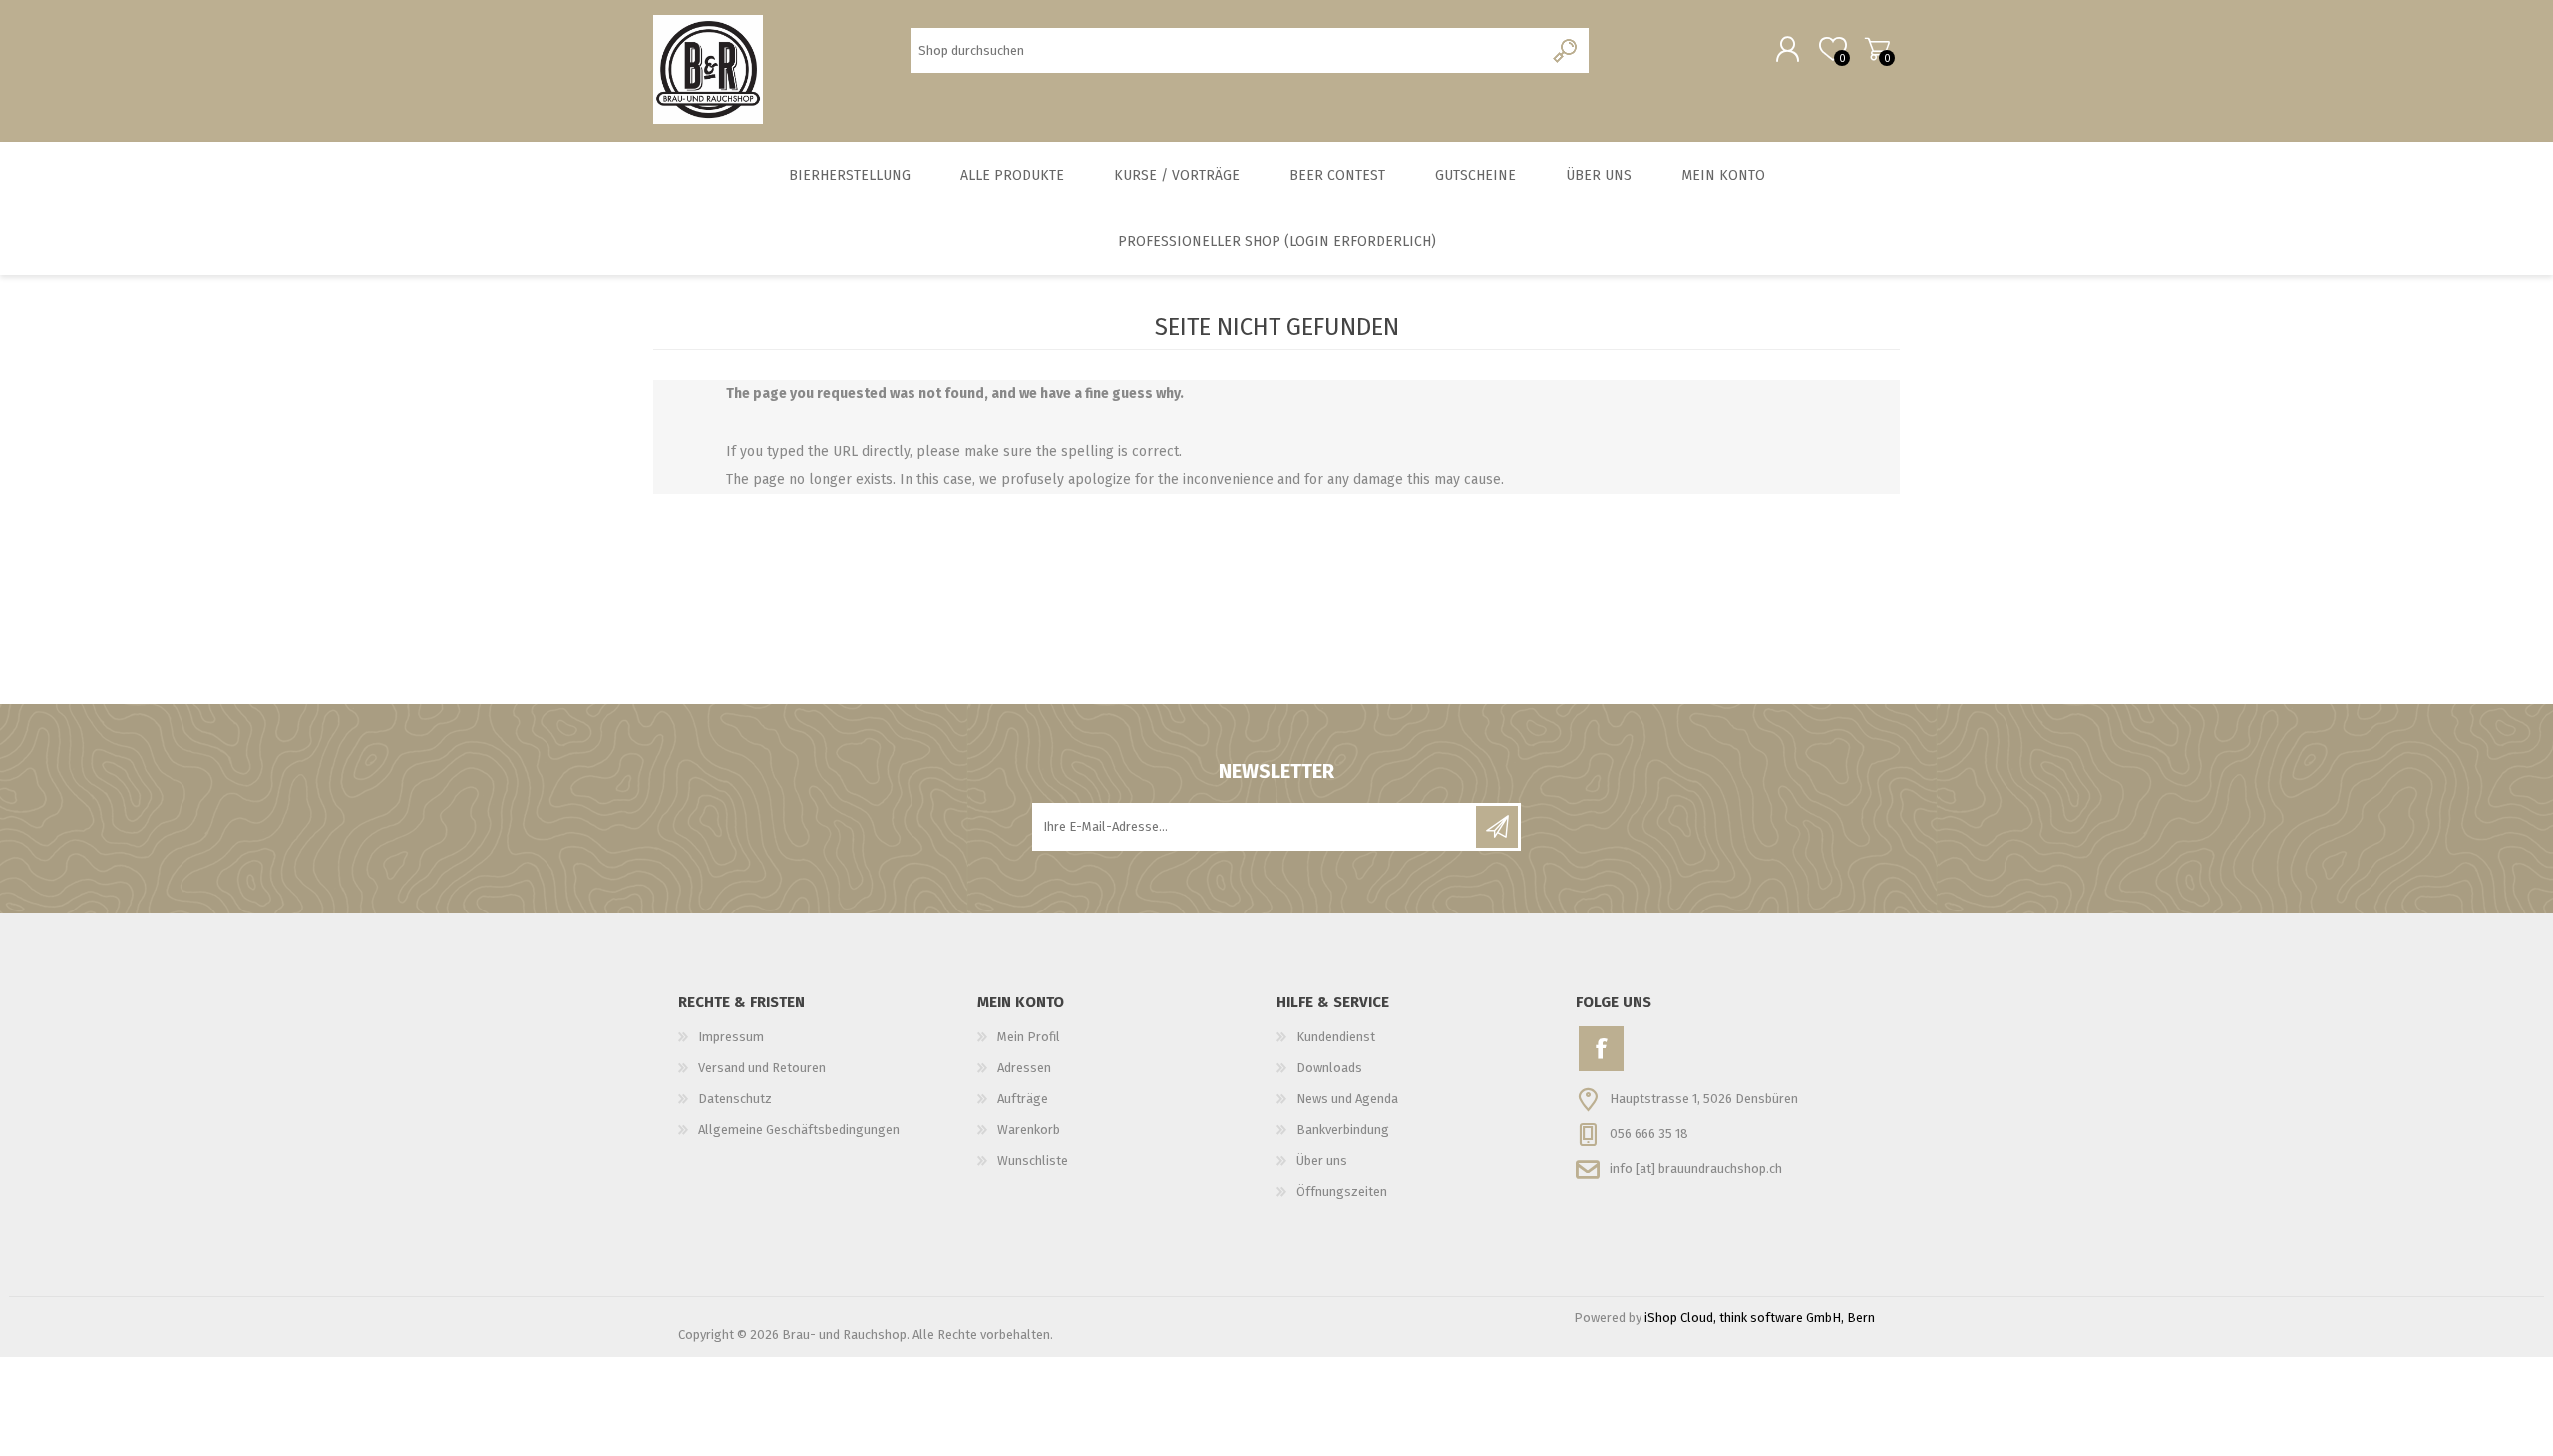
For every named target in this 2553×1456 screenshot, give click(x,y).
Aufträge (1023, 1098)
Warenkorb (1877, 49)
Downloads (1329, 1068)
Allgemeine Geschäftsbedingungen (799, 1129)
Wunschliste (1033, 1160)
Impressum (731, 1037)
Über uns (1322, 1160)
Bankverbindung (1343, 1129)
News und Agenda (1347, 1098)
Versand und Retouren (762, 1068)
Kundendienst (1336, 1037)
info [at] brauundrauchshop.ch (1696, 1167)
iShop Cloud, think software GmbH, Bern (1760, 1318)
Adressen (1024, 1068)
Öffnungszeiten (1342, 1191)
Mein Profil (1029, 1037)
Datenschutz (735, 1098)
